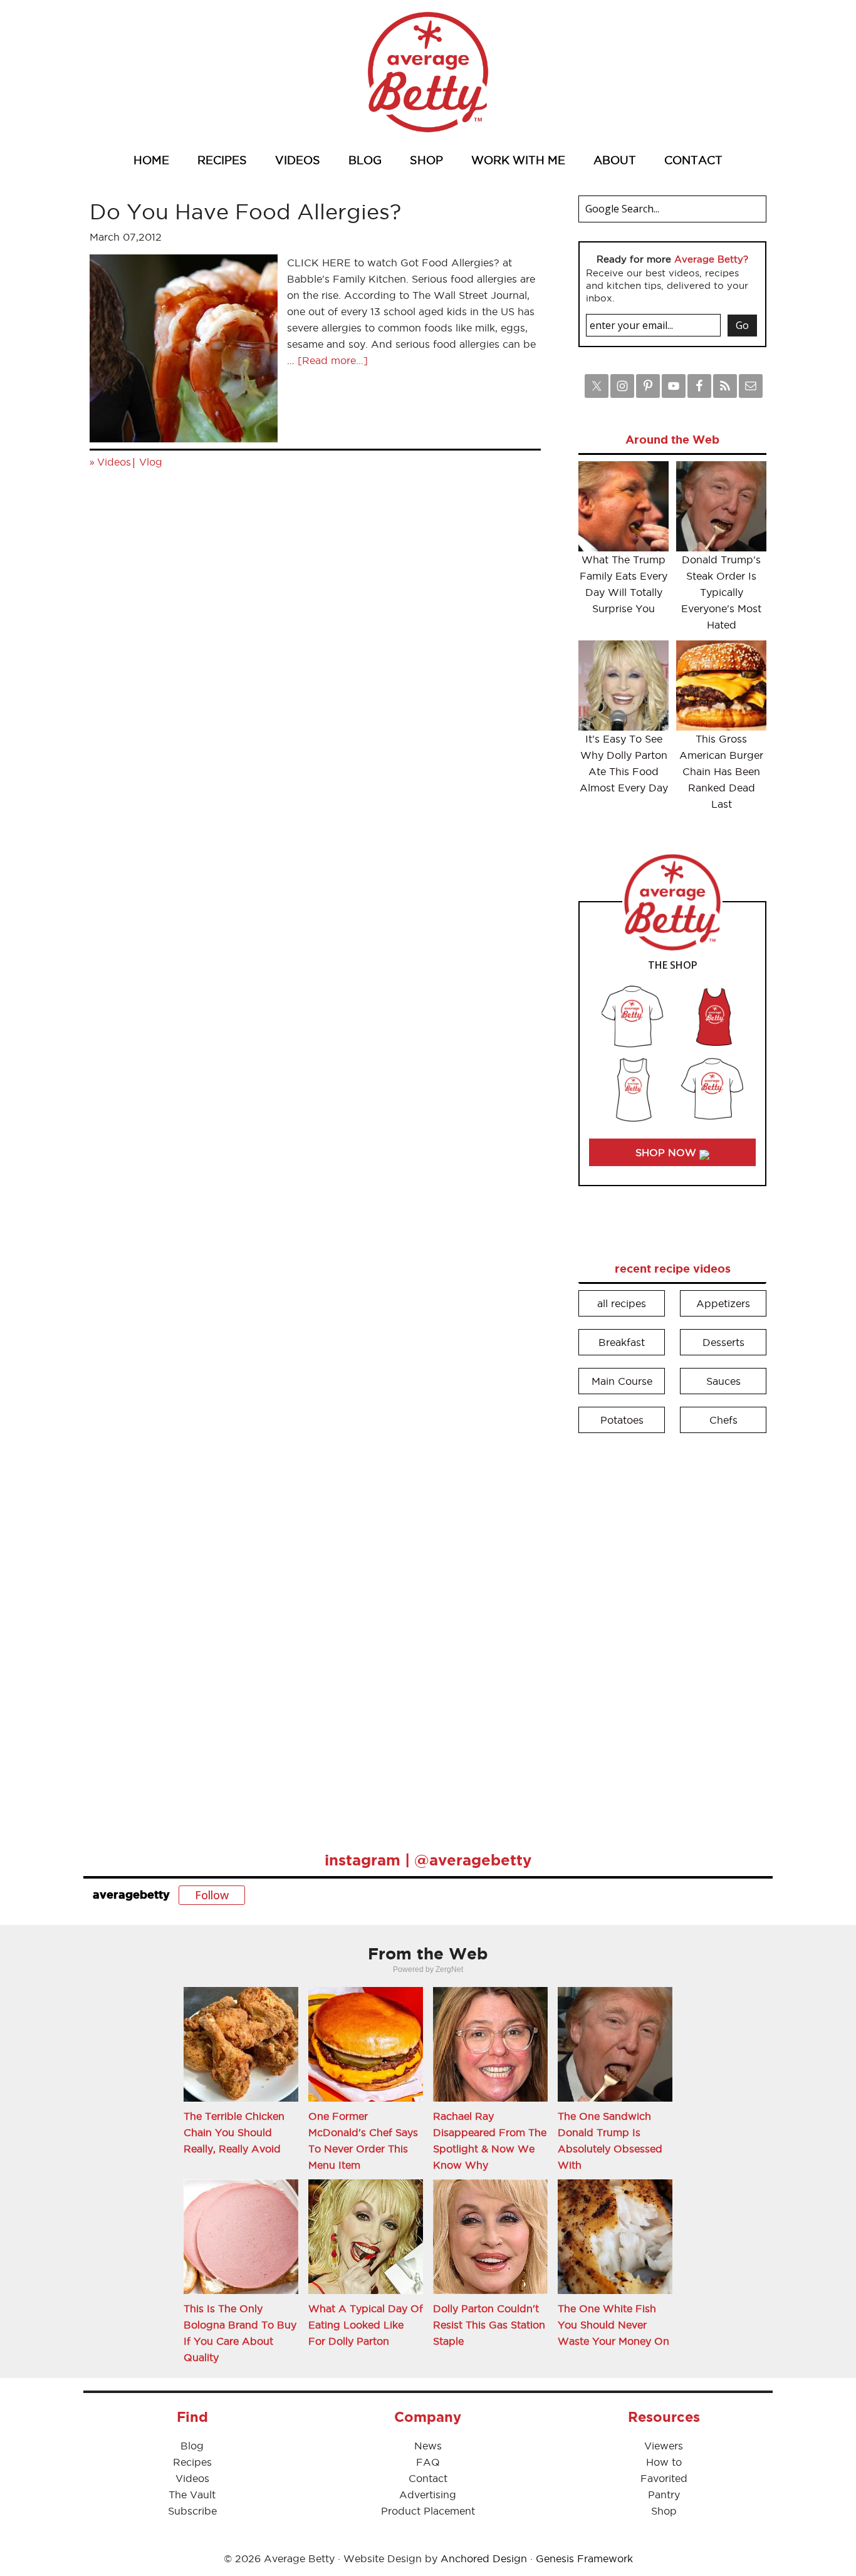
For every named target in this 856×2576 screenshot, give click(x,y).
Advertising (428, 2495)
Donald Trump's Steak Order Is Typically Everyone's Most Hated (721, 592)
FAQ (428, 2462)
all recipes (622, 1303)
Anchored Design (484, 2558)
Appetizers (723, 1303)
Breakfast (622, 1342)
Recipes (192, 2462)
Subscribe (192, 2511)
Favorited (664, 2478)
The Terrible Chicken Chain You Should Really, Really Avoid (234, 2132)
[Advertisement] (672, 1634)
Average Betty (428, 72)
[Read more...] (333, 360)
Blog (192, 2446)
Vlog (151, 462)
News (428, 2446)
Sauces (723, 1381)
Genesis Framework (584, 2558)
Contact (428, 2478)
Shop (664, 2511)
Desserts (723, 1342)
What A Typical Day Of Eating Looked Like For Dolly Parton (366, 2325)
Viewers (664, 2446)
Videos (114, 462)
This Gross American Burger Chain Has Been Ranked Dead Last (721, 771)
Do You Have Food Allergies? (245, 211)
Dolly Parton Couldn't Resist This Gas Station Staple (489, 2325)
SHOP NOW (667, 1152)
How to (664, 2462)
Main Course (622, 1381)
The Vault (192, 2495)
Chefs (723, 1420)
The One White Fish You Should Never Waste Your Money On (613, 2325)
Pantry (664, 2495)
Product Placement (428, 2511)
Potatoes (622, 1420)
